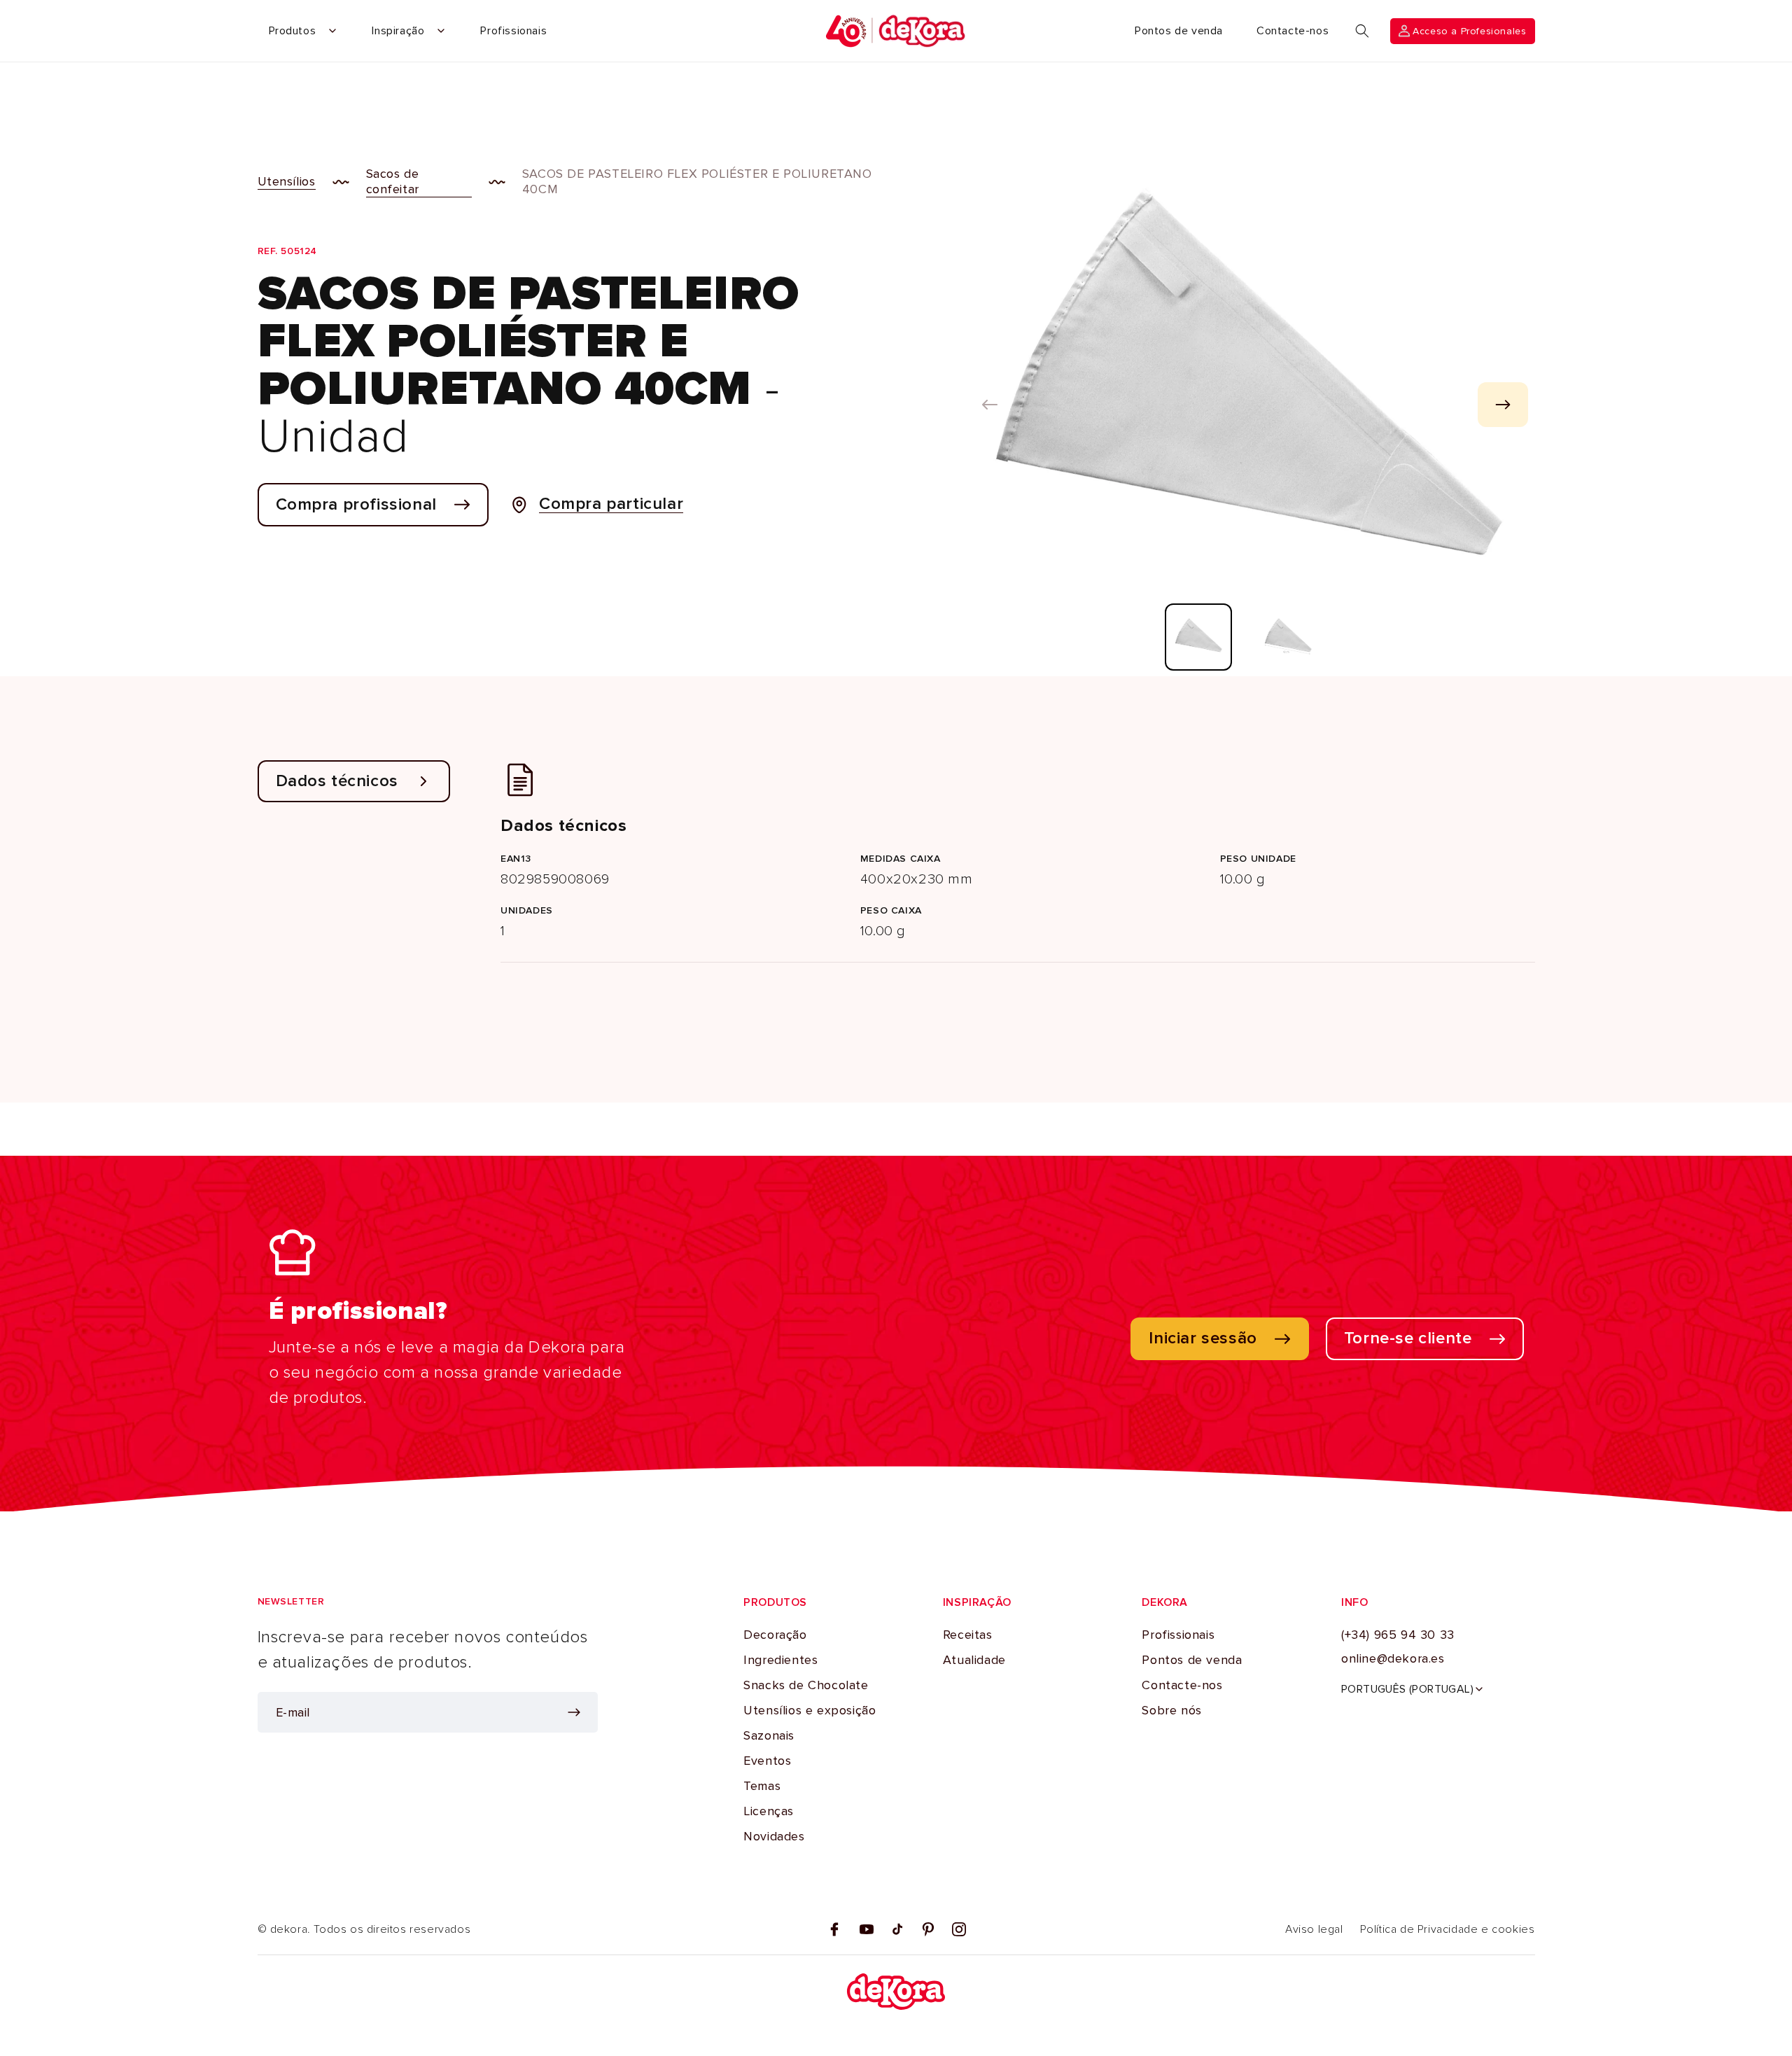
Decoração (775, 1635)
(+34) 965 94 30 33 (1398, 1635)
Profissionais (1178, 1635)
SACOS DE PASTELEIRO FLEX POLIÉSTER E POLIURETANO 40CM (697, 181)
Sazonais (769, 1735)
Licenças (769, 1811)
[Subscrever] (574, 1712)
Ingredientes (780, 1660)
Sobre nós (1171, 1710)
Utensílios (287, 181)
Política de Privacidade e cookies (1448, 1929)
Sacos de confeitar (393, 181)
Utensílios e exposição (810, 1710)
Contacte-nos (1182, 1685)
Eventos (767, 1761)
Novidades (774, 1836)
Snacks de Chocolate (806, 1685)
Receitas (968, 1635)
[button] (1362, 31)
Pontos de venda (1192, 1660)
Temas (762, 1786)
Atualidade (974, 1660)
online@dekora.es (1393, 1658)
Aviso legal (1314, 1929)
